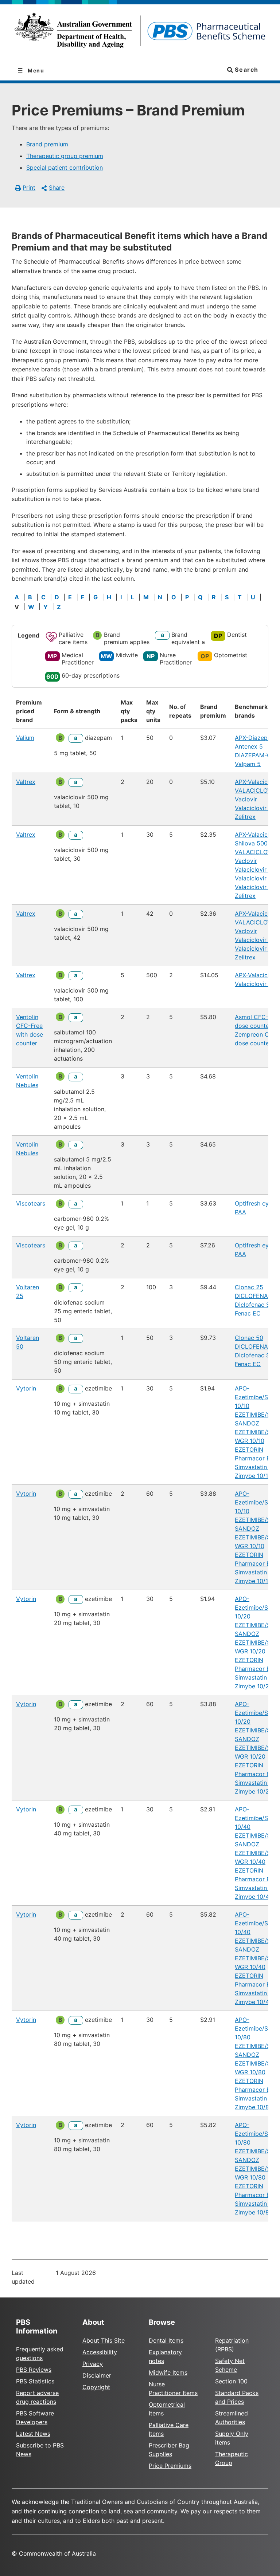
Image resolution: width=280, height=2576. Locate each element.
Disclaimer (97, 2375)
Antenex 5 (249, 746)
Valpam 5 (248, 764)
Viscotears (31, 1203)
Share (57, 188)
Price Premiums (170, 2466)
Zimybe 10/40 (254, 1897)
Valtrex (26, 782)
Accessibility (100, 2352)
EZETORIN (249, 1449)
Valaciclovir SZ (255, 878)
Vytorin (26, 1388)
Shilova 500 (251, 843)
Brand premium (47, 144)
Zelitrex (245, 817)
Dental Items (166, 2340)
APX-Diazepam (255, 738)
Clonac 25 (249, 1287)
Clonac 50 (249, 1338)
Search (246, 70)
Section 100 (231, 2381)
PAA (240, 1212)
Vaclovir (246, 799)
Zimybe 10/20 (254, 1686)
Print (29, 188)
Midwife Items (168, 2372)
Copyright (96, 2387)
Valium (25, 738)
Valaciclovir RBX (257, 869)
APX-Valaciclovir (257, 782)
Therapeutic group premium (65, 156)
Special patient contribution (65, 167)
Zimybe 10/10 (253, 1476)
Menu (35, 70)
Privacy (93, 2364)
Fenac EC (248, 1313)
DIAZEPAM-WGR (257, 755)
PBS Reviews (34, 2370)
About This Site (104, 2340)
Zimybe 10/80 (254, 2107)
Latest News (33, 2434)
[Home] (140, 33)
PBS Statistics (35, 2381)
